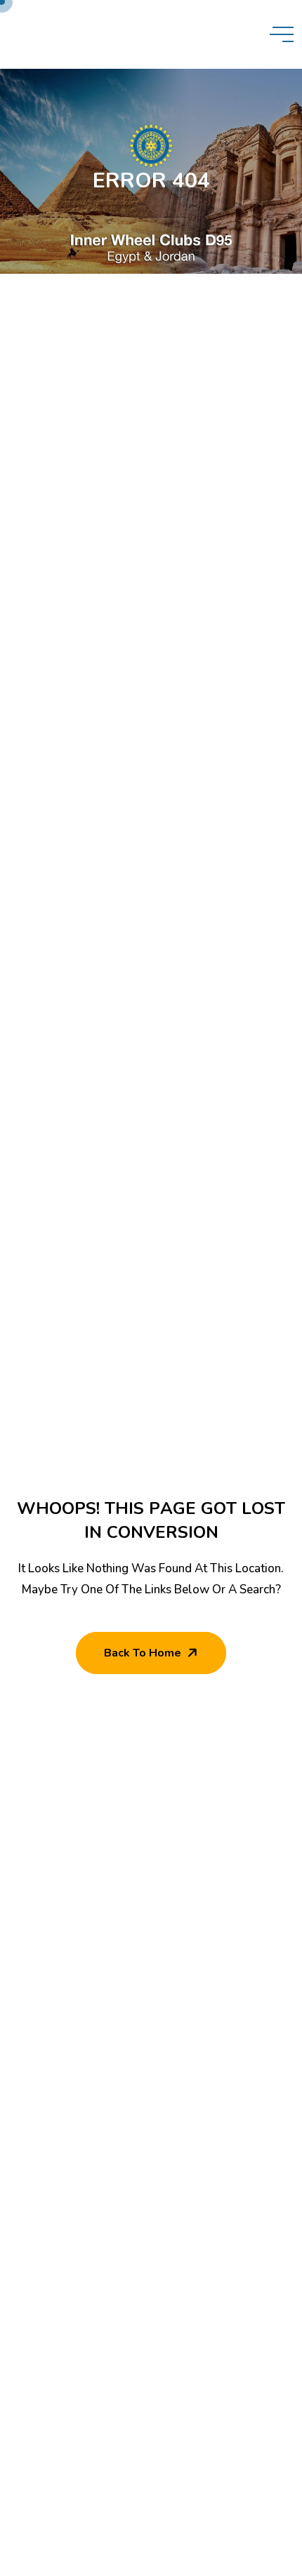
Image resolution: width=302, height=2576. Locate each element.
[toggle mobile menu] (282, 34)
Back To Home (143, 1653)
